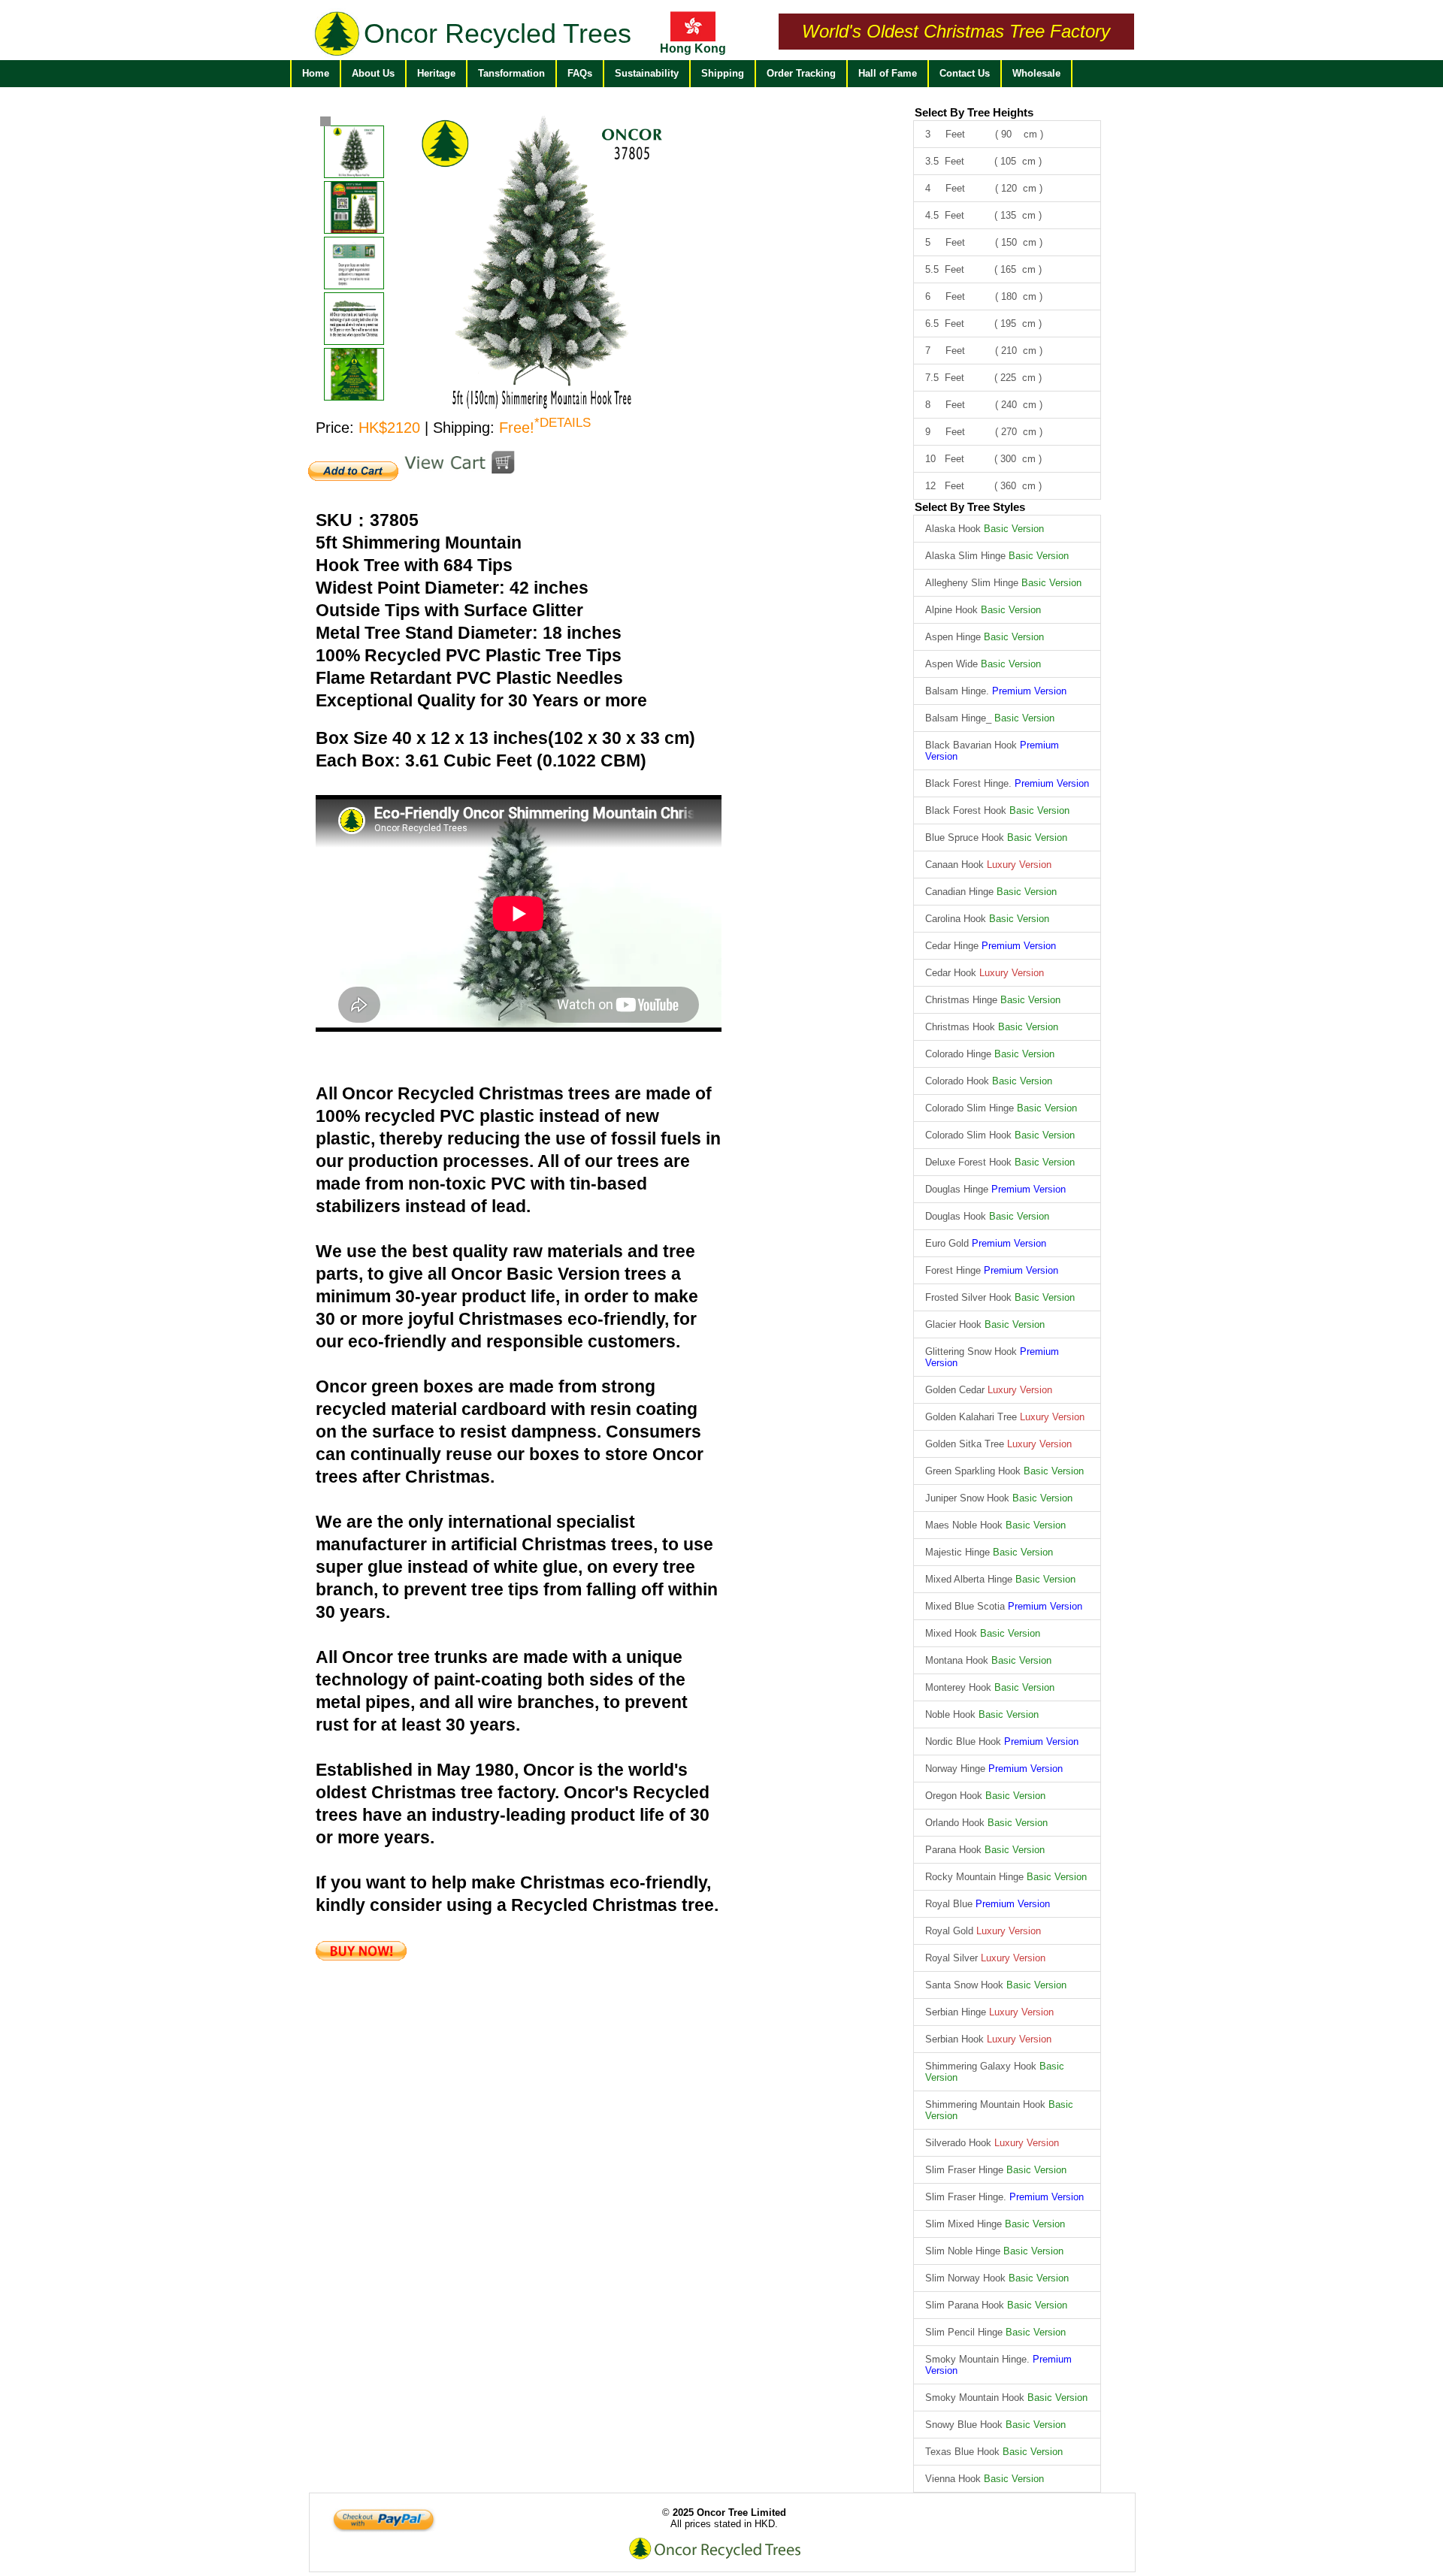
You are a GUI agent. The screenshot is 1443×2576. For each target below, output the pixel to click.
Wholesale (1036, 73)
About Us (373, 73)
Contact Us (965, 73)
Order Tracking (801, 73)
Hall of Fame (888, 73)
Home (316, 73)
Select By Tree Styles (970, 507)
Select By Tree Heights (974, 112)
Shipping (723, 73)
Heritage (436, 73)
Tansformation (511, 73)
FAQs (580, 73)
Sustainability (647, 73)
